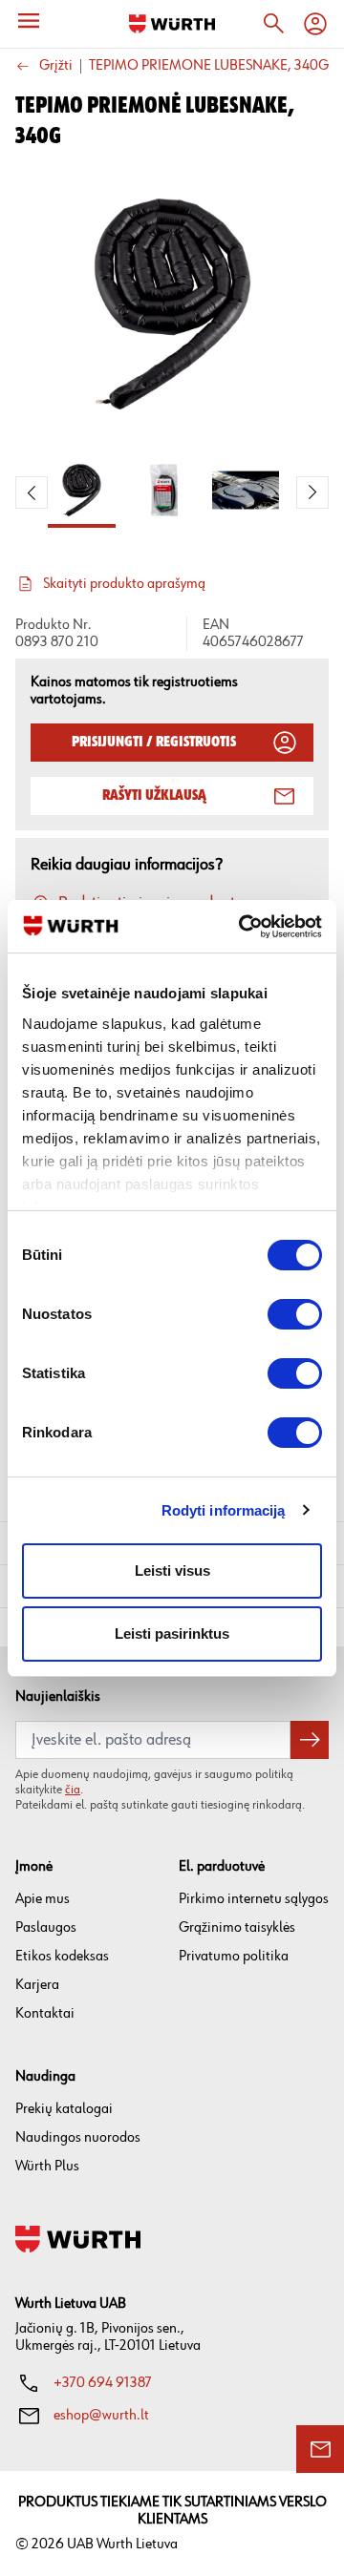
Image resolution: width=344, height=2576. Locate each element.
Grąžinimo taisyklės (237, 1927)
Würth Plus (47, 2166)
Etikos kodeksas (62, 1956)
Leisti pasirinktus (172, 1634)
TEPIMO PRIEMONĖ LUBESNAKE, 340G (209, 66)
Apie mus (43, 1899)
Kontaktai (45, 2013)
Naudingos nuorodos (78, 2137)
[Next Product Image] (312, 492)
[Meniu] (29, 21)
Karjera (37, 1985)
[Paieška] (273, 24)
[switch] (295, 1314)
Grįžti (56, 66)
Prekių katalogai (64, 2109)
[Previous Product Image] (32, 492)
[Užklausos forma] (320, 2449)
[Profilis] (315, 24)
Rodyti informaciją (224, 1510)
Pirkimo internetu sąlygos (254, 1899)
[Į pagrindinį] (172, 24)
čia (73, 1790)
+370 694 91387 (103, 2383)
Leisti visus (172, 1571)
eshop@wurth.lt (101, 2415)
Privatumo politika (234, 1956)
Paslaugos (46, 1927)
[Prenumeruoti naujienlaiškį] (310, 1740)
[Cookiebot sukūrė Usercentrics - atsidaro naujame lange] (243, 927)
